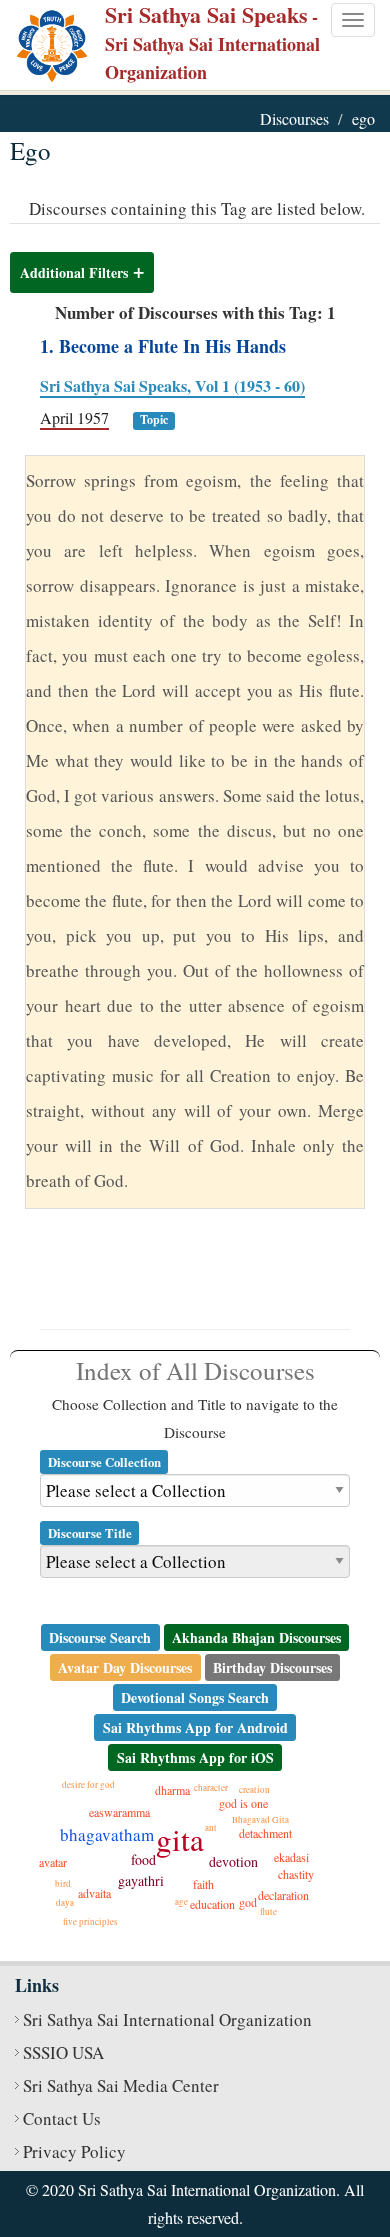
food (143, 1859)
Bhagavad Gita (260, 1820)
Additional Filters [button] (74, 272)
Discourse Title (90, 1532)
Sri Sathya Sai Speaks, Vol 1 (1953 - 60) (172, 385)
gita (180, 1839)
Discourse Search (100, 1636)
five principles (90, 1922)
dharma (172, 1790)
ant (211, 1828)
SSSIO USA (63, 2052)
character (211, 1788)
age (181, 1902)
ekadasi (291, 1857)
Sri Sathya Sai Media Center (121, 2085)
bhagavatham (107, 1834)
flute (268, 1912)
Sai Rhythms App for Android (195, 1726)
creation (254, 1790)
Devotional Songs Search (195, 1696)
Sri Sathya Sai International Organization (167, 2019)
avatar (53, 1862)
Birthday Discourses (272, 1666)
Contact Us (62, 2118)
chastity (296, 1874)
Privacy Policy (74, 2151)
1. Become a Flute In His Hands (163, 346)
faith (203, 1884)
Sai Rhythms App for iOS (195, 1756)
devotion (233, 1861)
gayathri (141, 1880)
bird (63, 1884)
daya (65, 1903)
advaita (94, 1893)
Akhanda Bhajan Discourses (256, 1636)
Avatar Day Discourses (125, 1666)
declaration (283, 1895)
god (248, 1902)
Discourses (294, 118)
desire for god (88, 1785)
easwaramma (119, 1812)
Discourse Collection (104, 1461)
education (212, 1904)
